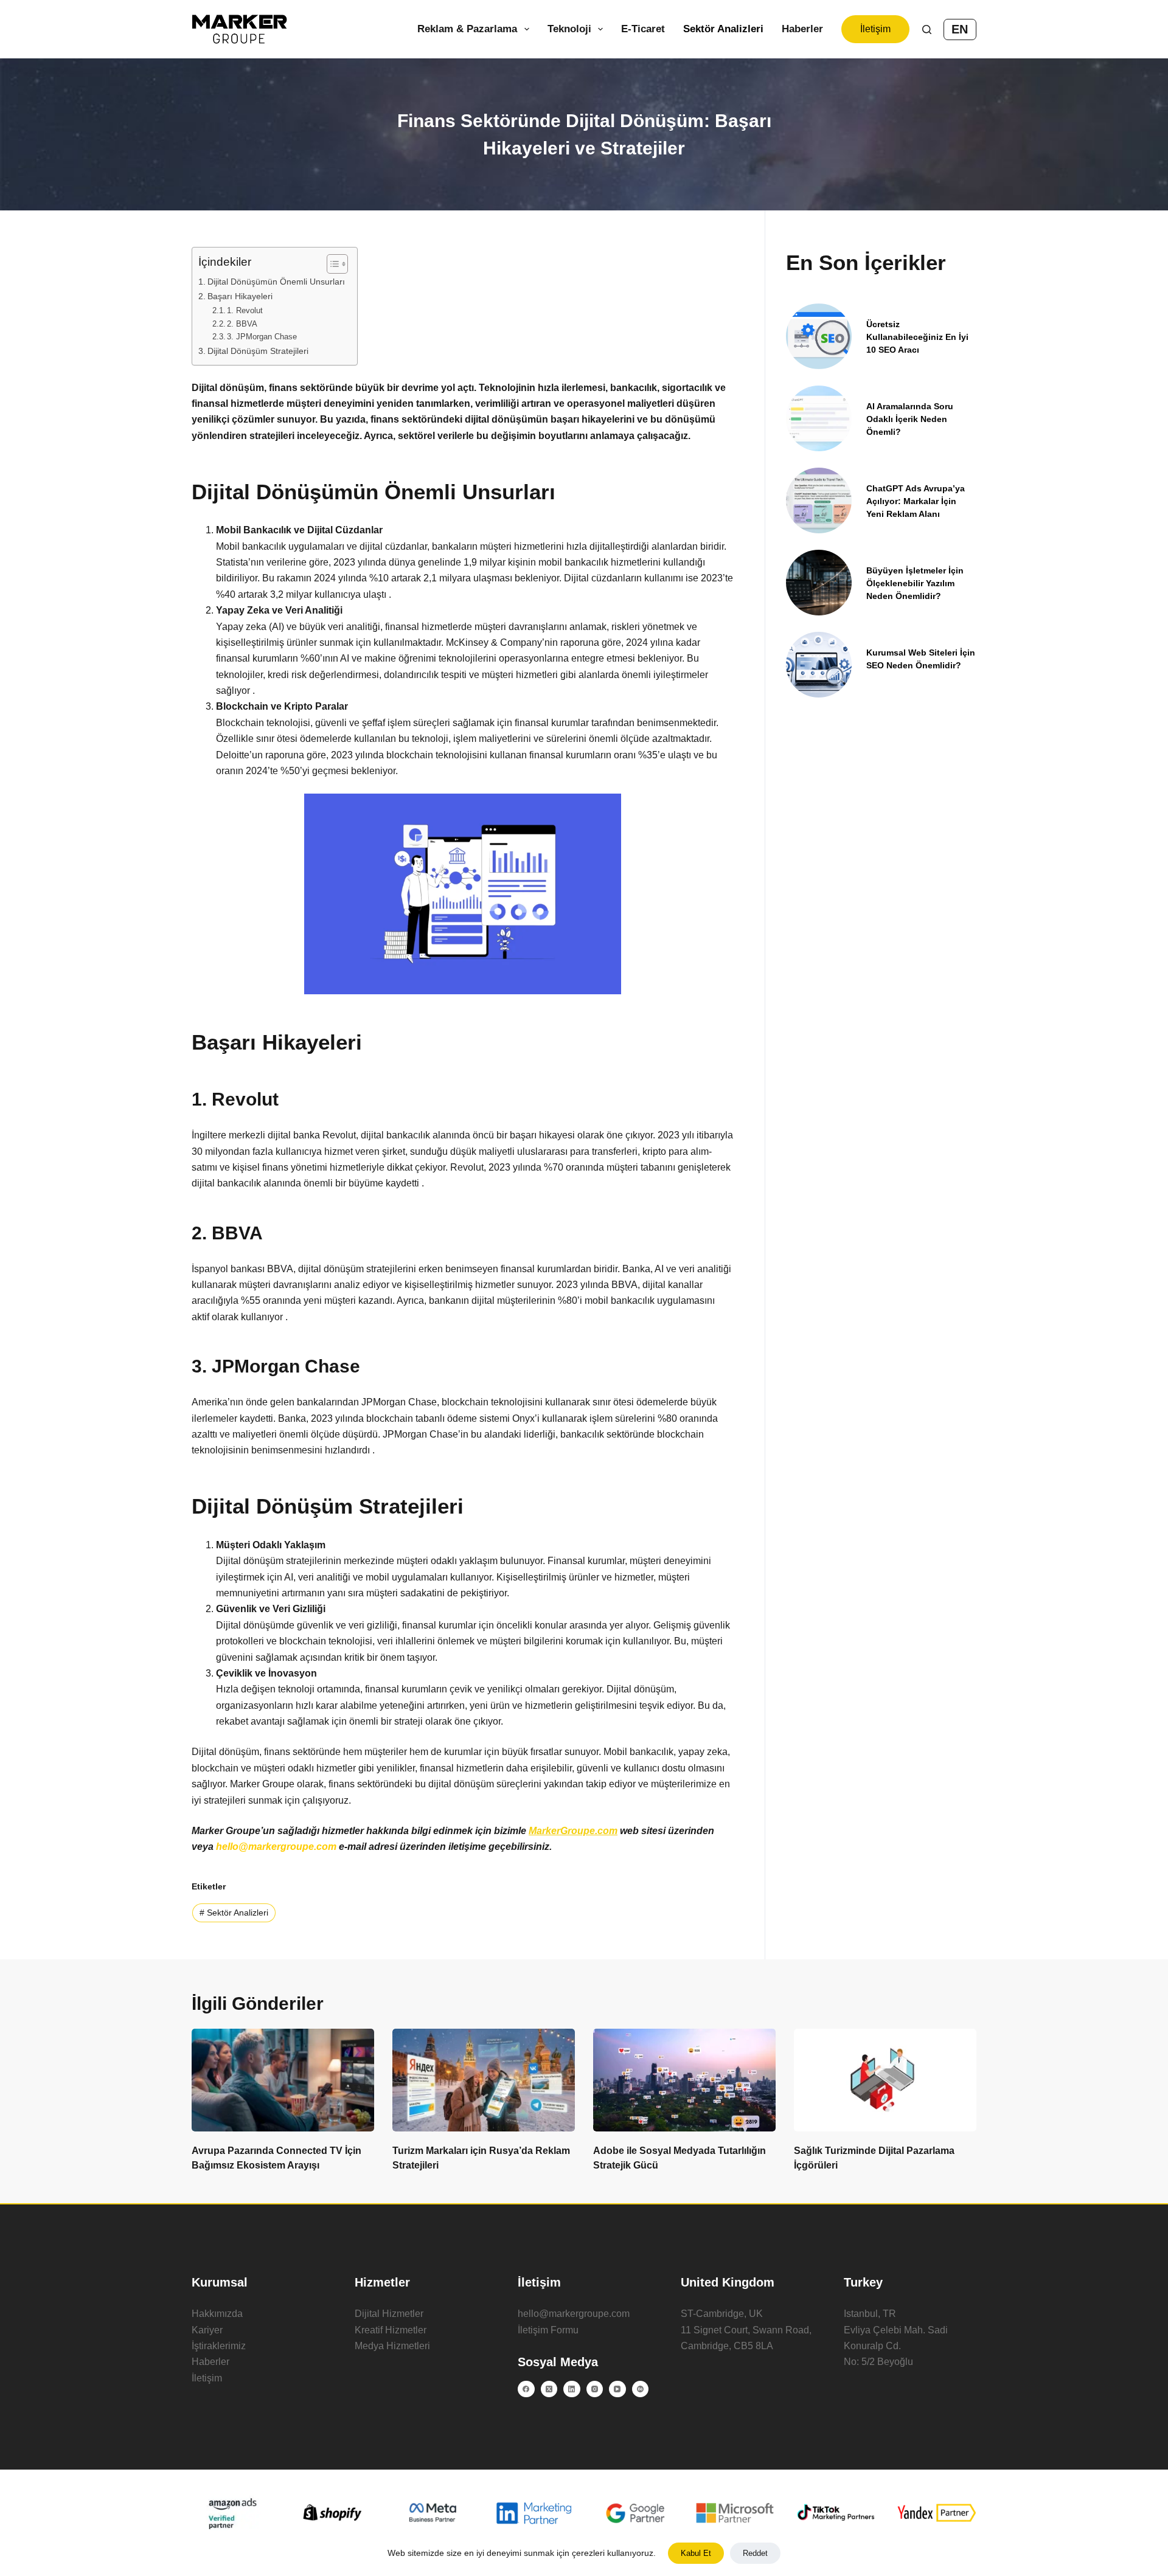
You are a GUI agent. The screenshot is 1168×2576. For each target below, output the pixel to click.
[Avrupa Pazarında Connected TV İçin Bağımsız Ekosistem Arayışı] (283, 2080)
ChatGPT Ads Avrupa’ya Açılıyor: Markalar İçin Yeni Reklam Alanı (916, 501)
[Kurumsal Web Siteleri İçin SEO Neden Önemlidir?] (819, 665)
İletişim (875, 29)
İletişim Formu (548, 2330)
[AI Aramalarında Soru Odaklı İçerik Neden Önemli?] (819, 418)
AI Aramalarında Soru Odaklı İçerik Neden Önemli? (910, 419)
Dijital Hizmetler (389, 2314)
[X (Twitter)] (549, 2389)
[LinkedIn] (572, 2389)
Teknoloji (569, 29)
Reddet (755, 2553)
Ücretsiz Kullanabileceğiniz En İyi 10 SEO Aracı (917, 337)
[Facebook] (526, 2389)
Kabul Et (696, 2553)
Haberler (802, 29)
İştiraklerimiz (219, 2346)
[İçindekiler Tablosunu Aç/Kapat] (331, 264)
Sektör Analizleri (723, 29)
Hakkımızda (217, 2314)
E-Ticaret (643, 29)
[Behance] (641, 2389)
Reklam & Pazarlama (467, 29)
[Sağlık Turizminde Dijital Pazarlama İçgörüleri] (885, 2080)
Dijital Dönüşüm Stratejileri (258, 351)
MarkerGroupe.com (573, 1831)
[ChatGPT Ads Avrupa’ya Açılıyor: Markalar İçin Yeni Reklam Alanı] (819, 500)
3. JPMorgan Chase (262, 337)
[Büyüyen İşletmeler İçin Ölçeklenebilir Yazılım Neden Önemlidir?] (819, 583)
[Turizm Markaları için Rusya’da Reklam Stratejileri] (484, 2080)
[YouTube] (617, 2389)
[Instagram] (595, 2389)
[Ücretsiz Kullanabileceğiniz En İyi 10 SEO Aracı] (819, 336)
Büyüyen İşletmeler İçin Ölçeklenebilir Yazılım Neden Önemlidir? (915, 583)
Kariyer (207, 2330)
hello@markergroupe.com (574, 2314)
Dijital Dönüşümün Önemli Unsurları (276, 282)
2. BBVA (242, 324)
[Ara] (927, 29)
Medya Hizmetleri (392, 2346)
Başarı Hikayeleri (240, 296)
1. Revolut (245, 310)
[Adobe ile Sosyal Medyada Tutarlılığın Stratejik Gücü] (684, 2080)
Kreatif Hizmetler (391, 2330)
